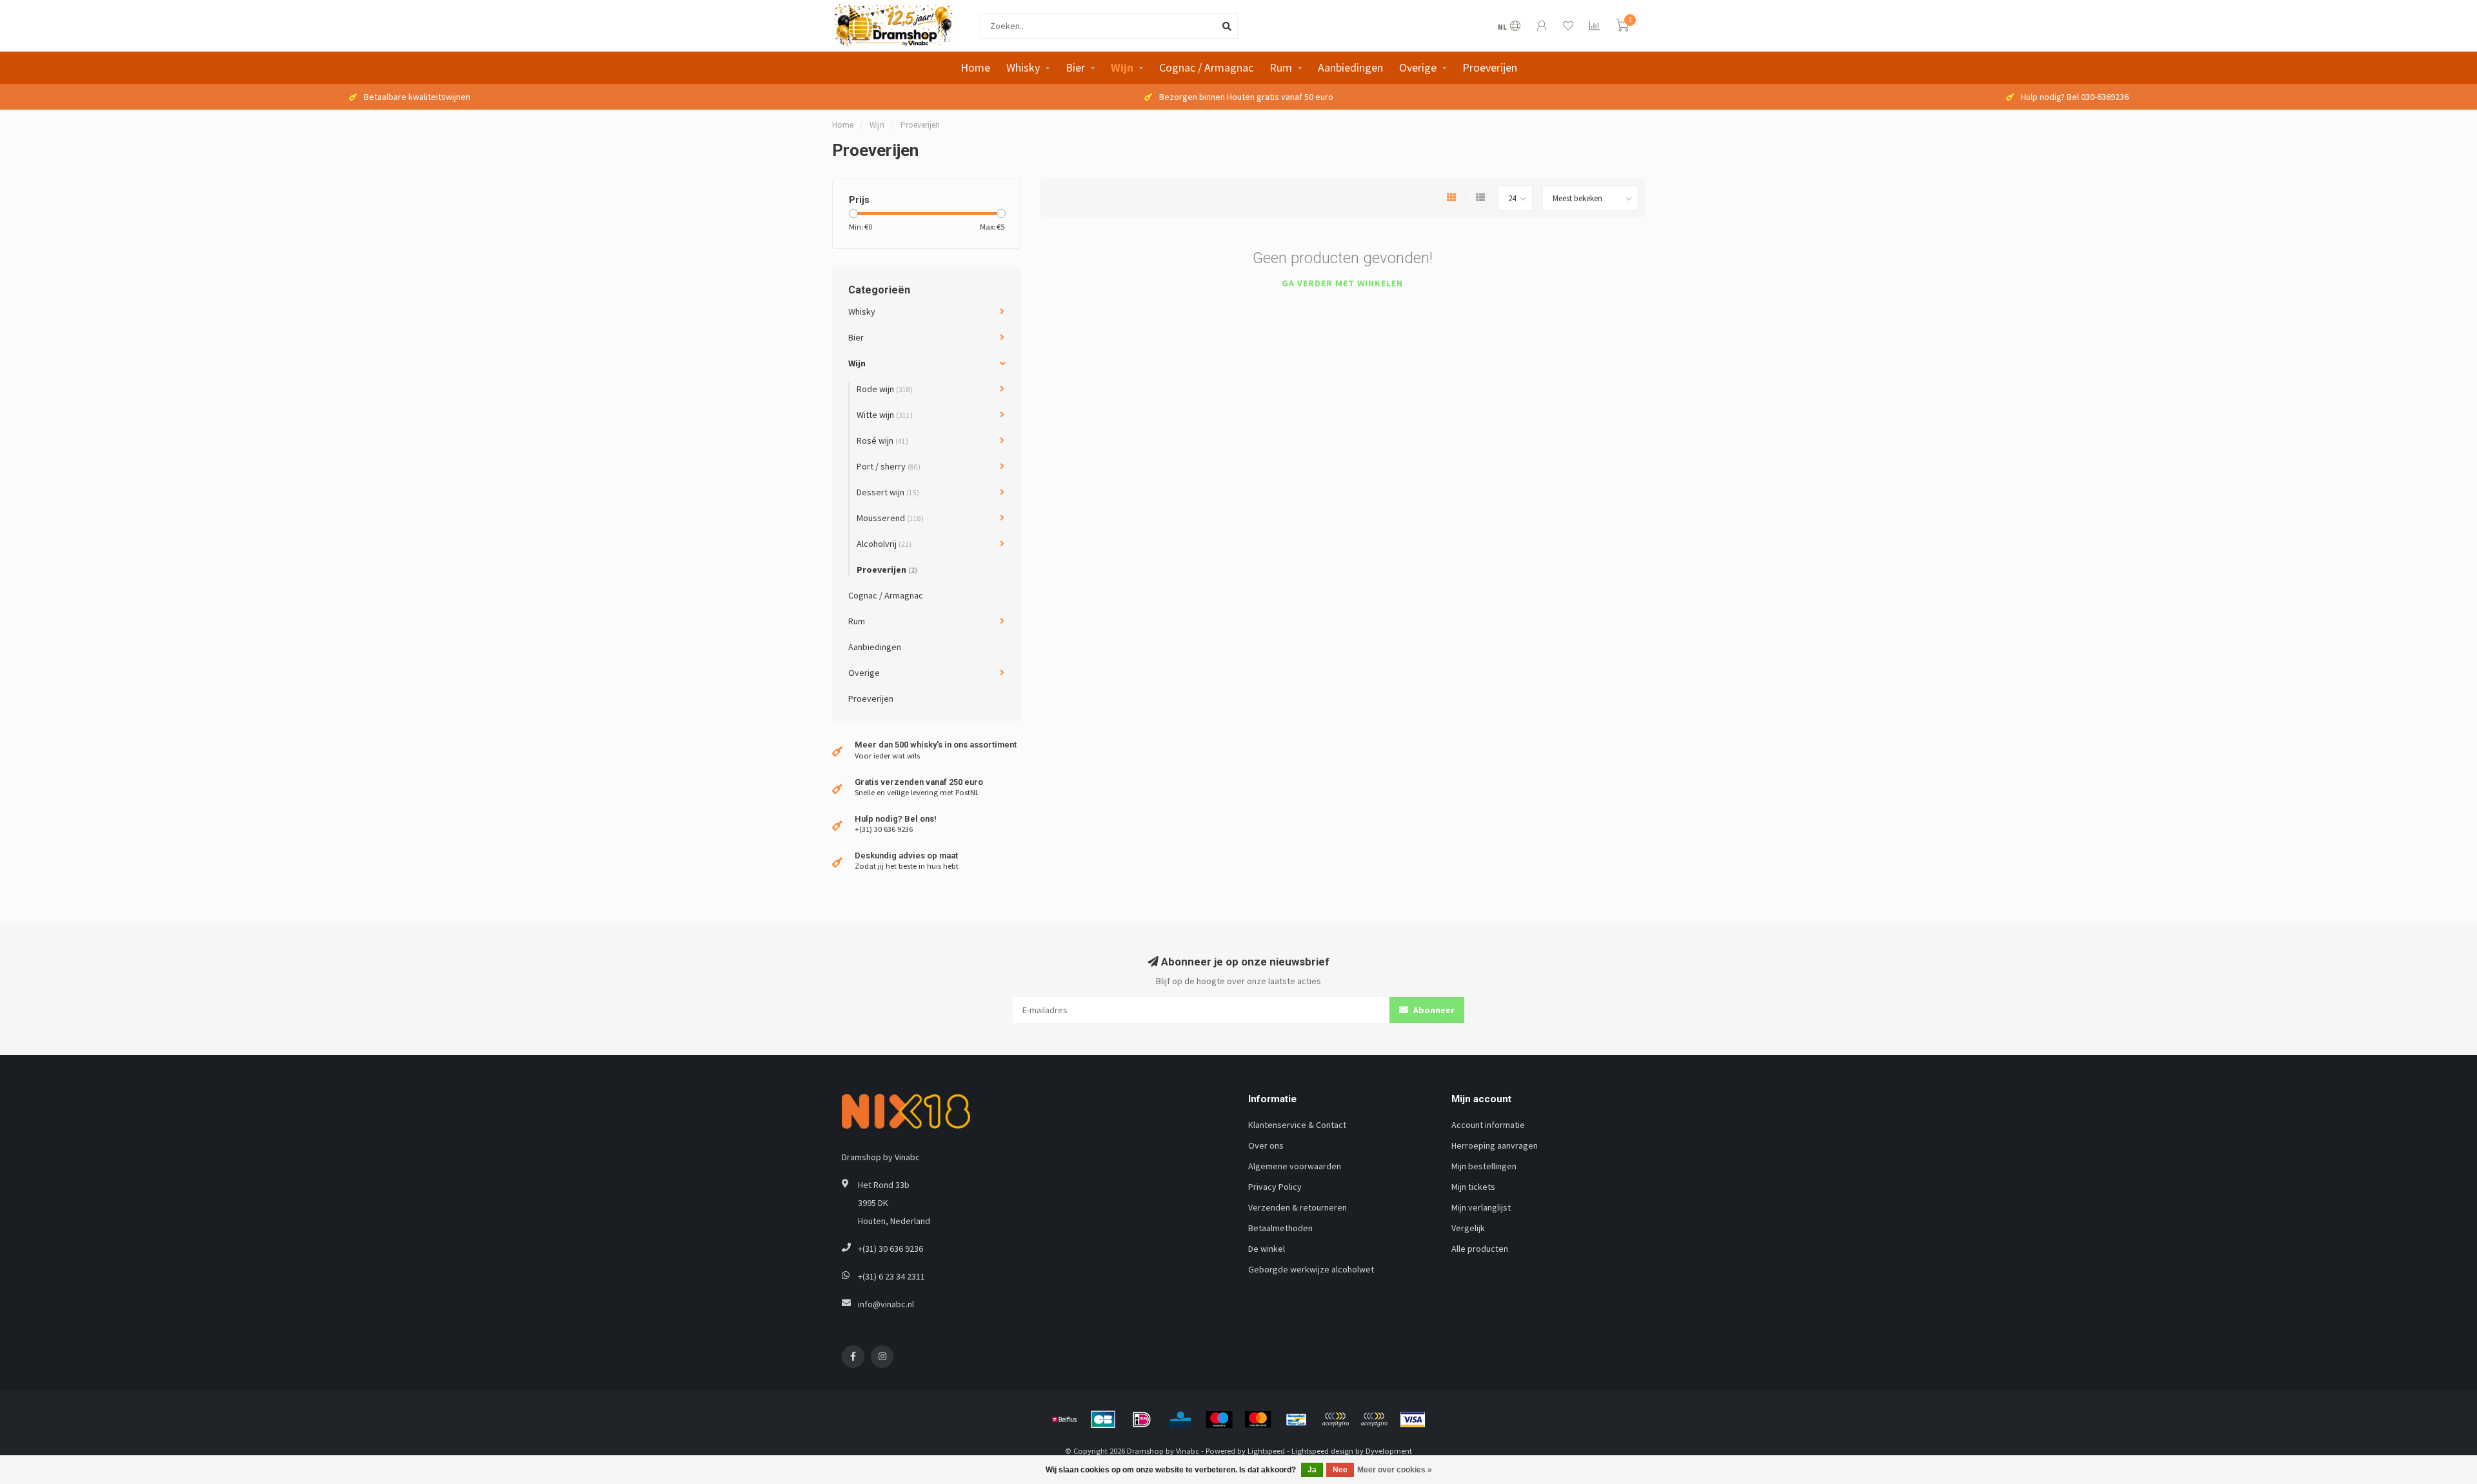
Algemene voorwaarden (1295, 1166)
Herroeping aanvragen (1495, 1145)
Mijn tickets (1473, 1187)
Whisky (1023, 67)
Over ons (1266, 1145)
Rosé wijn (882, 440)
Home (975, 67)
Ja (1312, 1470)
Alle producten (1480, 1249)
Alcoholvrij (884, 544)
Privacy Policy (1275, 1187)
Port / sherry (889, 466)
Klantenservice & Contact (1297, 1125)
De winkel (1267, 1249)
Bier (1075, 67)
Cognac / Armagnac (1206, 67)
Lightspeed (1266, 1451)
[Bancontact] (1297, 1420)
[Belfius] (1064, 1420)
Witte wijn (885, 415)
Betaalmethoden (1280, 1228)
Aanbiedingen (1350, 67)
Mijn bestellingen (1484, 1166)
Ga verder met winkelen (1342, 283)
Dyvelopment (1389, 1451)
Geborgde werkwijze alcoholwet (1311, 1269)
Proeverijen (1490, 67)
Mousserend (890, 518)
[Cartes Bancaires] (1103, 1420)
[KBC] (1180, 1420)
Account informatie (1488, 1125)
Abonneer (1433, 1010)
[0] (1622, 27)
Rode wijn (885, 389)
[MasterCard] (1258, 1420)
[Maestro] (1219, 1420)
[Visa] (1413, 1420)
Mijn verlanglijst (1481, 1207)
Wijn (1122, 67)
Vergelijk (1468, 1228)
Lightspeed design (1322, 1451)
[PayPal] (1335, 1420)
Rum (1281, 67)
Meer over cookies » (1395, 1470)
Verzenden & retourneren (1298, 1207)
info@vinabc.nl (886, 1304)
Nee (1340, 1470)
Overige (1418, 67)
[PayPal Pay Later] (1374, 1420)
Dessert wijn (888, 492)
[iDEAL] (1142, 1420)
